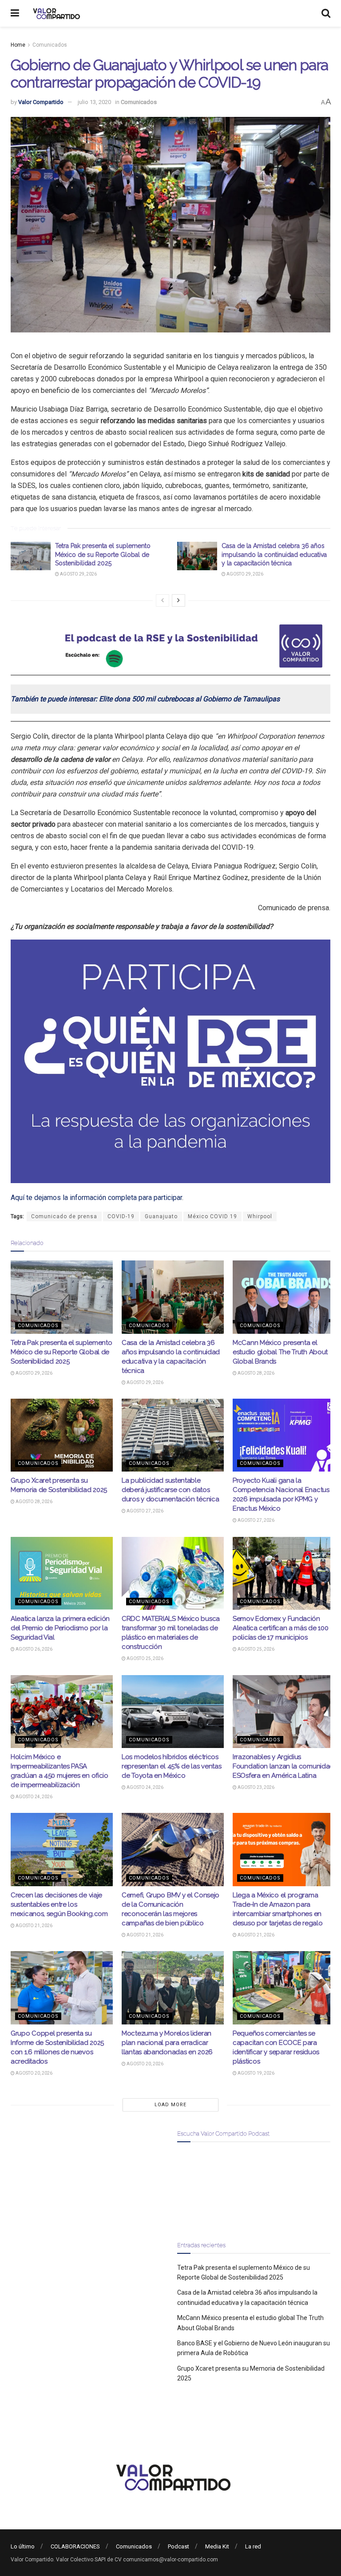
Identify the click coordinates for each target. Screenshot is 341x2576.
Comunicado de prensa (64, 1216)
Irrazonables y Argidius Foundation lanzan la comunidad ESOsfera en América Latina (283, 1766)
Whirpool (260, 1216)
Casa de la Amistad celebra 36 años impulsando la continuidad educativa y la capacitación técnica (274, 554)
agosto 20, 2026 (34, 2073)
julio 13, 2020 (94, 102)
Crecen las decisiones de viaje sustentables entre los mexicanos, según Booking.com (59, 1904)
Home (18, 45)
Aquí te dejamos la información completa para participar (96, 1198)
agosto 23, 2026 (256, 1787)
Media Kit (217, 2546)
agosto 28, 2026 (256, 1373)
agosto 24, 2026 (34, 1797)
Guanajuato (161, 1216)
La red (253, 2546)
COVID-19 (121, 1216)
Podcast (178, 2546)
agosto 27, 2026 (145, 1511)
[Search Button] (326, 13)
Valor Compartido (41, 102)
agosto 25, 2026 (145, 1658)
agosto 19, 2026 (256, 2073)
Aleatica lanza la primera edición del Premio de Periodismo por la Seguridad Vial (60, 1628)
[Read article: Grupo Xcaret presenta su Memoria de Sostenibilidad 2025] (62, 1435)
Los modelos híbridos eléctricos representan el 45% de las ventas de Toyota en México (171, 1766)
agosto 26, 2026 (34, 1649)
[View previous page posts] (163, 600)
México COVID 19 (212, 1216)
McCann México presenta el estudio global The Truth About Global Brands (280, 1352)
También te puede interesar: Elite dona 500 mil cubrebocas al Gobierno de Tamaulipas (145, 699)
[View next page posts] (178, 600)
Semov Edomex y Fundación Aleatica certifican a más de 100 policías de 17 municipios (280, 1628)
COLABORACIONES (75, 2546)
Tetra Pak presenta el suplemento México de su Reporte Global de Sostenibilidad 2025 (103, 554)
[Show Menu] (15, 13)
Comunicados (50, 45)
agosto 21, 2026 (34, 1926)
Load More (170, 2105)
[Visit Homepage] (55, 13)
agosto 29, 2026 (78, 574)
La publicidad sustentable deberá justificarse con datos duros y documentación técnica (170, 1490)
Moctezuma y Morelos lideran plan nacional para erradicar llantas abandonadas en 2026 (167, 2043)
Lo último (23, 2546)
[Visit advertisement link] (170, 646)
